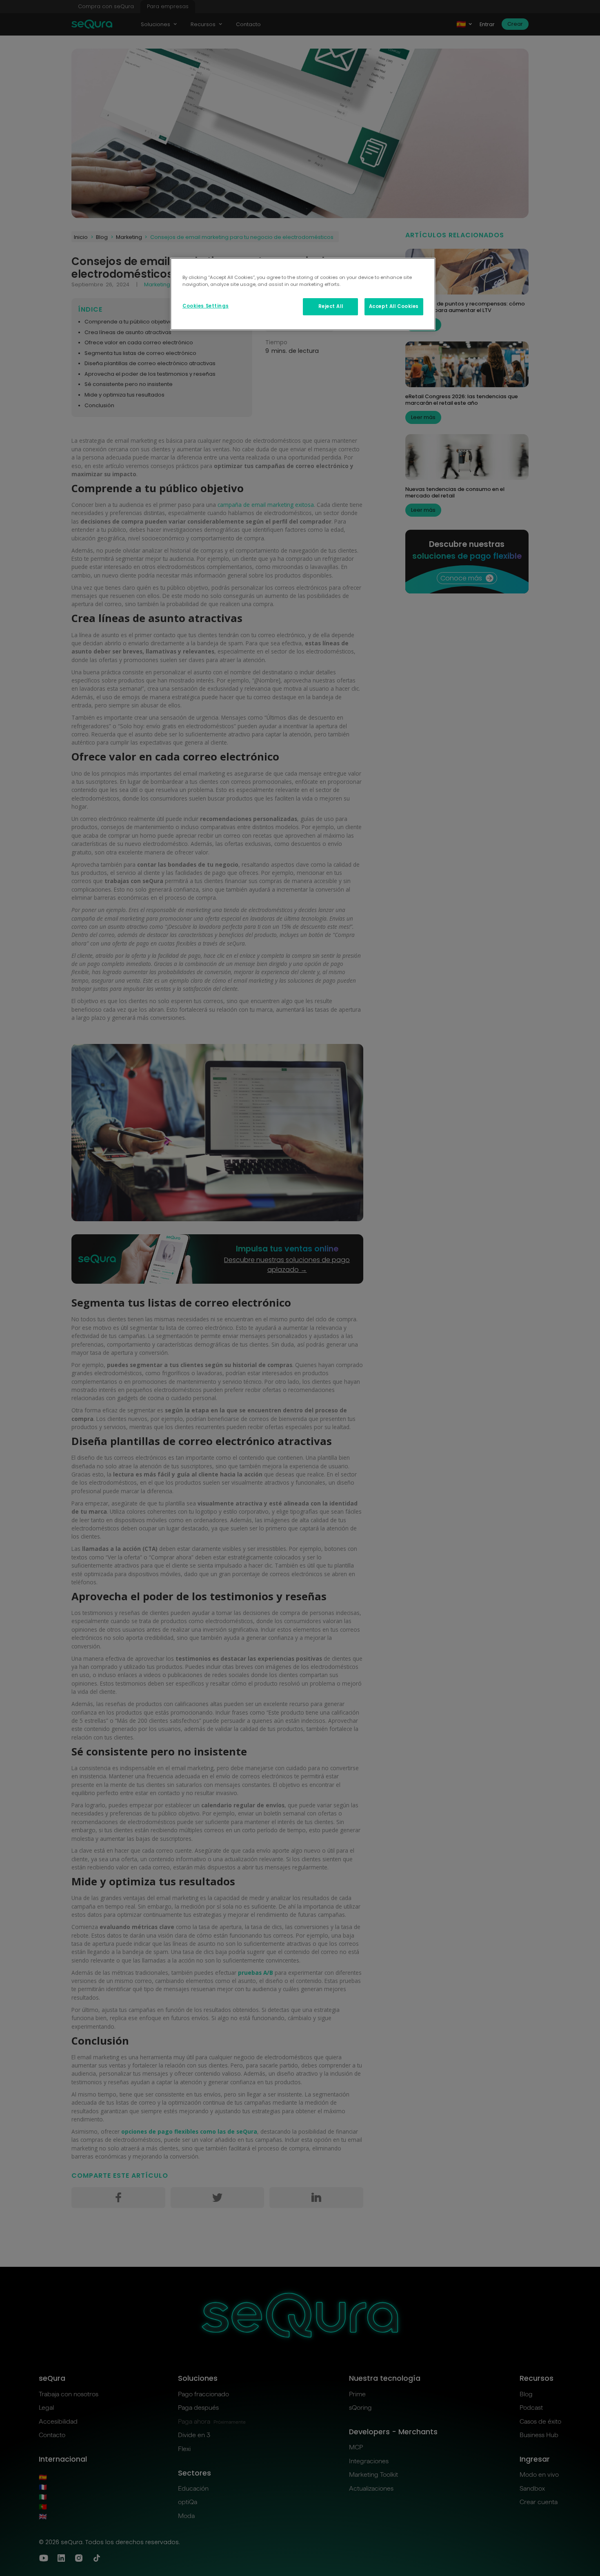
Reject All (331, 306)
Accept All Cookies (394, 306)
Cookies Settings (206, 306)
